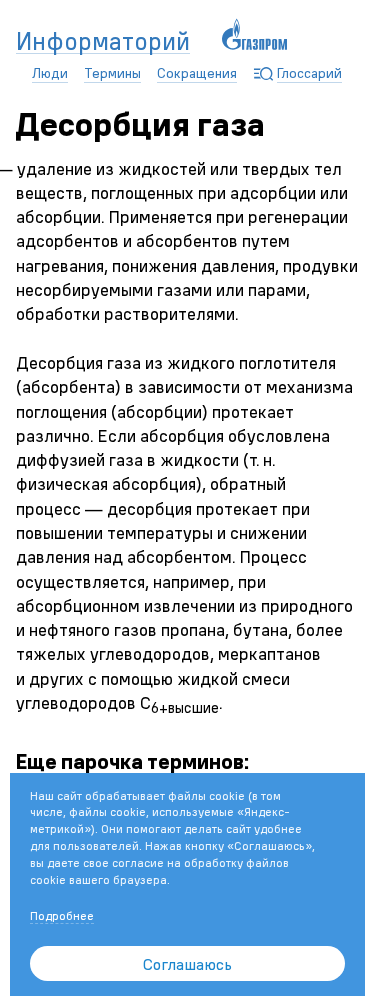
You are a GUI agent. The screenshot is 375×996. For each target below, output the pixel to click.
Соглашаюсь (187, 964)
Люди (50, 73)
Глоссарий (309, 73)
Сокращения (197, 73)
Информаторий (103, 42)
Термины (112, 73)
